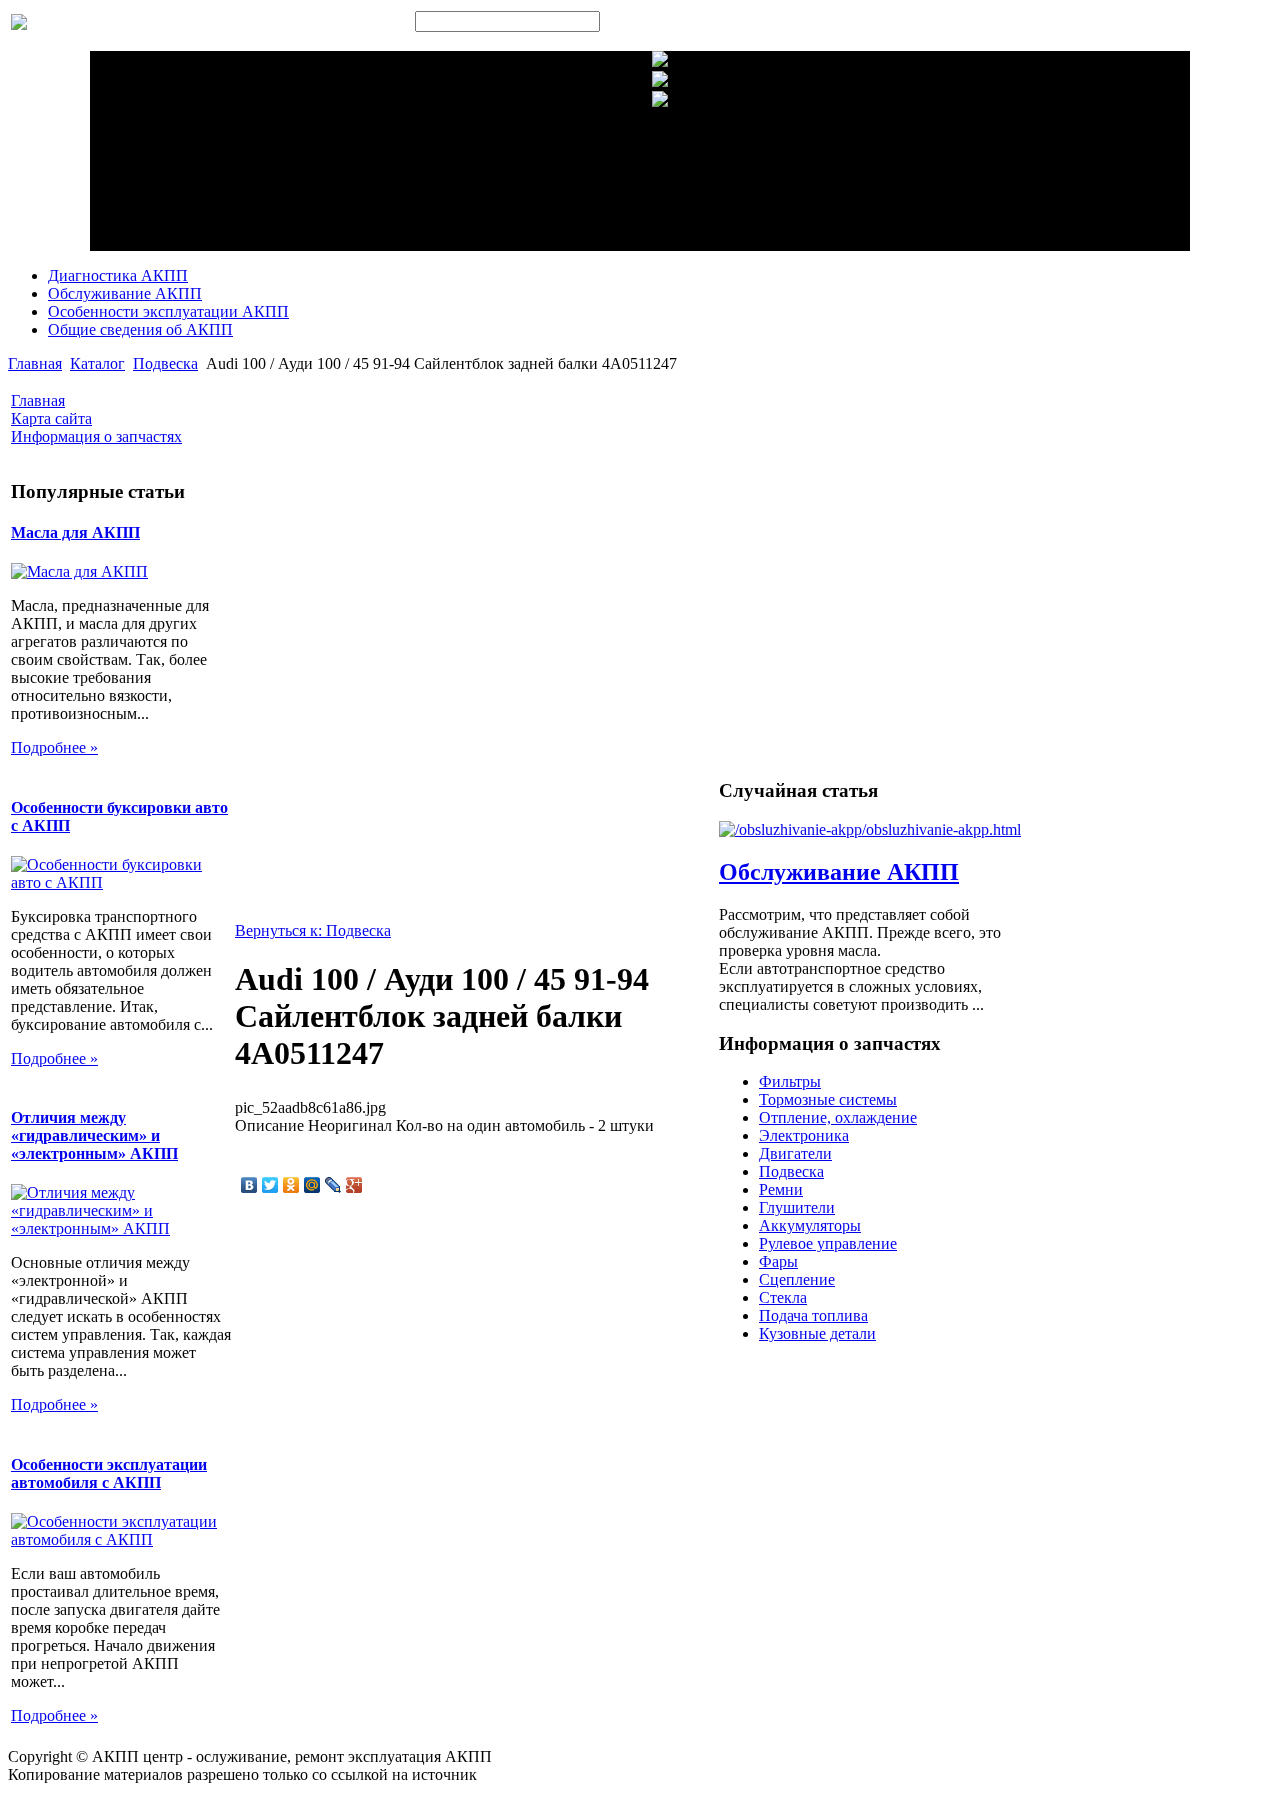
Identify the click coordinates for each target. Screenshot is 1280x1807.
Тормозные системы (828, 1099)
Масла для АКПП (75, 532)
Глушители (797, 1207)
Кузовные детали (817, 1333)
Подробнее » (54, 747)
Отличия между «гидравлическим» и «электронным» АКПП (94, 1135)
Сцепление (797, 1279)
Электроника (804, 1135)
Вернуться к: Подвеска (313, 930)
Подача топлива (813, 1315)
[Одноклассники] (291, 1185)
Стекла (783, 1297)
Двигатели (795, 1153)
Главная (35, 363)
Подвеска (165, 363)
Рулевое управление (828, 1243)
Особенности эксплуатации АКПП (168, 311)
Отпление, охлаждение (838, 1117)
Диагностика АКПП (118, 275)
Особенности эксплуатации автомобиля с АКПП (109, 1473)
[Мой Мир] (312, 1185)
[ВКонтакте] (249, 1185)
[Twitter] (270, 1185)
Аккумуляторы (810, 1225)
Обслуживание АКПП (125, 293)
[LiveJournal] (333, 1185)
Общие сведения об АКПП (140, 329)
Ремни (781, 1189)
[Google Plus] (354, 1185)
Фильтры (790, 1081)
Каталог (97, 363)
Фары (778, 1261)
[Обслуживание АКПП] (870, 829)
